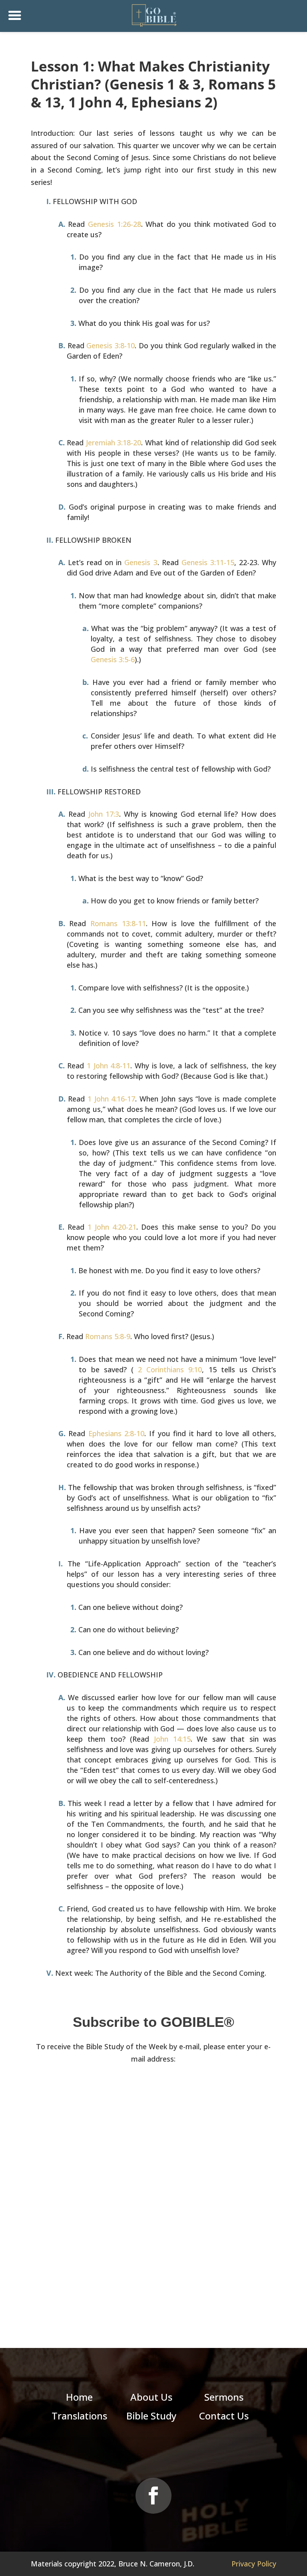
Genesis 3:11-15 (208, 562)
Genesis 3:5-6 (113, 659)
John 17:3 (104, 814)
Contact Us (224, 2416)
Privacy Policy (254, 2564)
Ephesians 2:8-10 (117, 1433)
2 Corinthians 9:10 (170, 1369)
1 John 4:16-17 (111, 1099)
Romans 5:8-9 (108, 1336)
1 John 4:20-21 (112, 1227)
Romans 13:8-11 (118, 923)
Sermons (224, 2397)
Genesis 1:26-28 (115, 224)
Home (79, 2397)
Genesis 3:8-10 (111, 345)
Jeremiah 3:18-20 (114, 443)
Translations (79, 2416)
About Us (151, 2397)
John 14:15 (172, 1739)
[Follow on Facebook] (153, 2496)
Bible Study (151, 2416)
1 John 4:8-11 (109, 1066)
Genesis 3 (141, 562)
